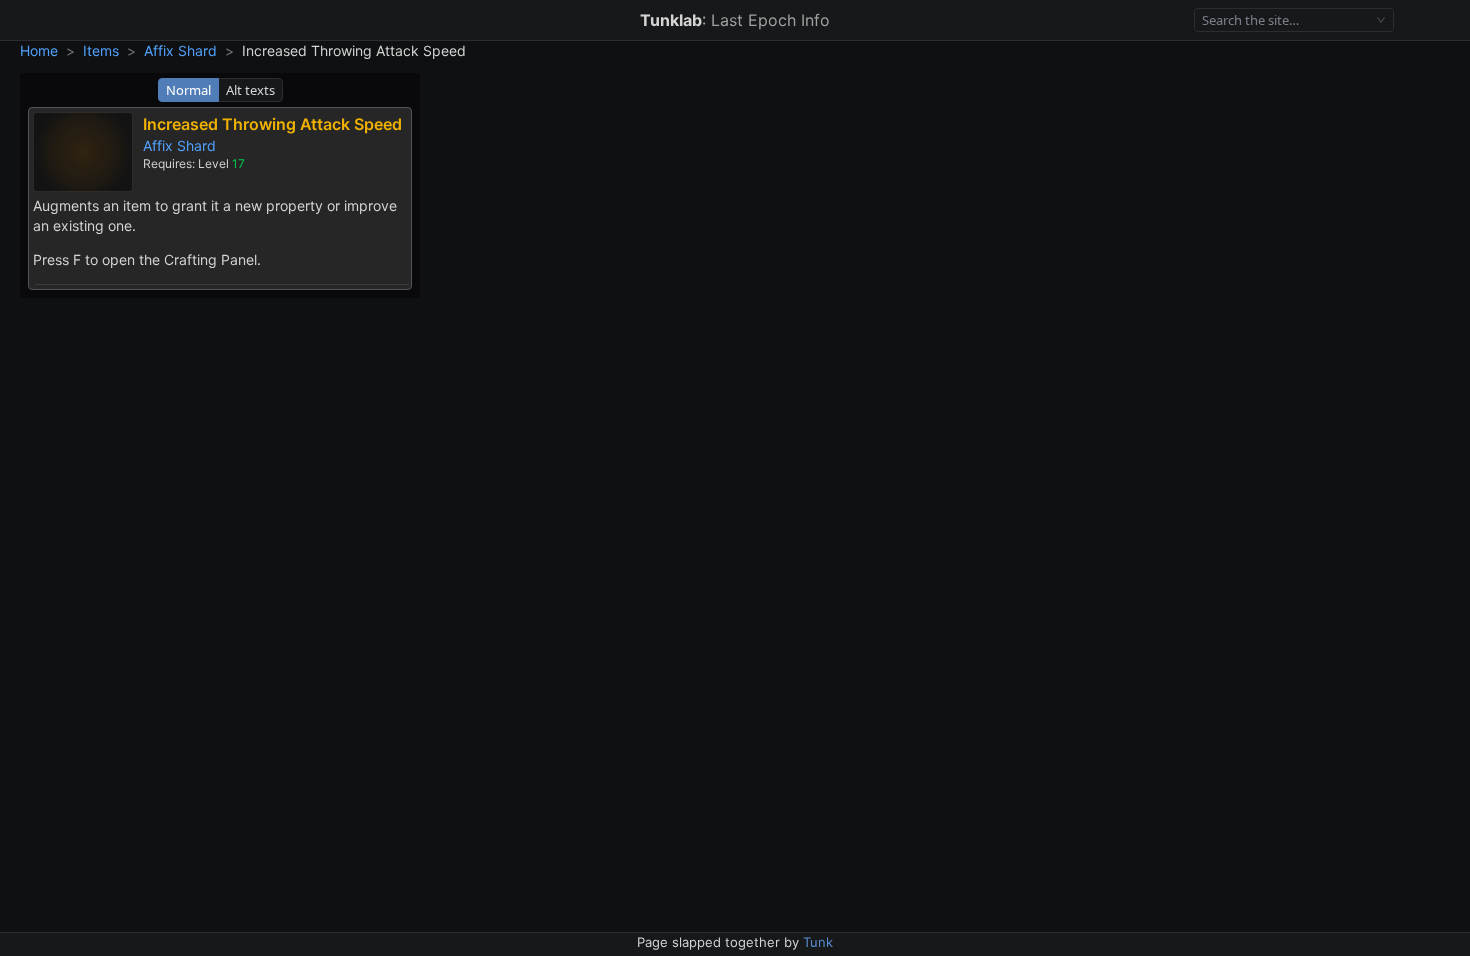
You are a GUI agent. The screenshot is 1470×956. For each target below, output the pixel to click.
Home (39, 50)
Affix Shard (180, 50)
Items (101, 50)
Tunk (818, 942)
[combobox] (1285, 20)
